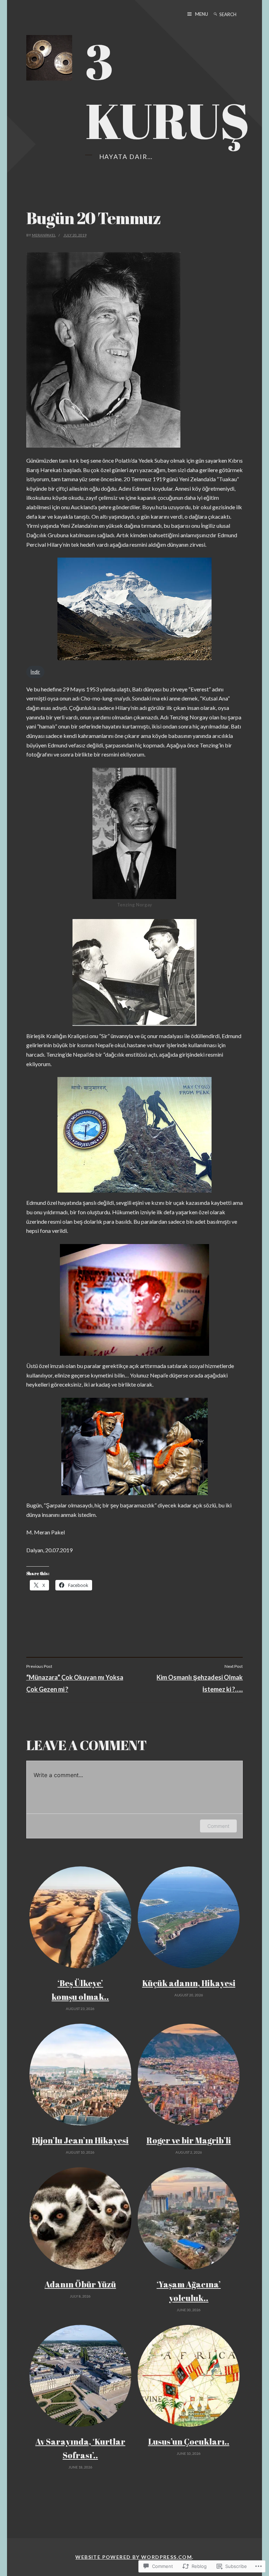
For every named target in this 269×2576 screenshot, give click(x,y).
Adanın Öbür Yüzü (80, 2284)
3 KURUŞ (167, 91)
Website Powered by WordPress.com (134, 2557)
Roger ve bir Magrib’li (189, 2140)
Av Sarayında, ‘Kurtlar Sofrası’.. (80, 2448)
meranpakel (44, 235)
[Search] (215, 14)
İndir (35, 672)
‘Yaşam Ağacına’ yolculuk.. (189, 2291)
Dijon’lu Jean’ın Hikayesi (80, 2140)
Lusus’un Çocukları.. (189, 2442)
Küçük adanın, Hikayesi (189, 1983)
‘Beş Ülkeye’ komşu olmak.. (80, 1990)
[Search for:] (234, 14)
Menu (202, 14)
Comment (218, 1826)
